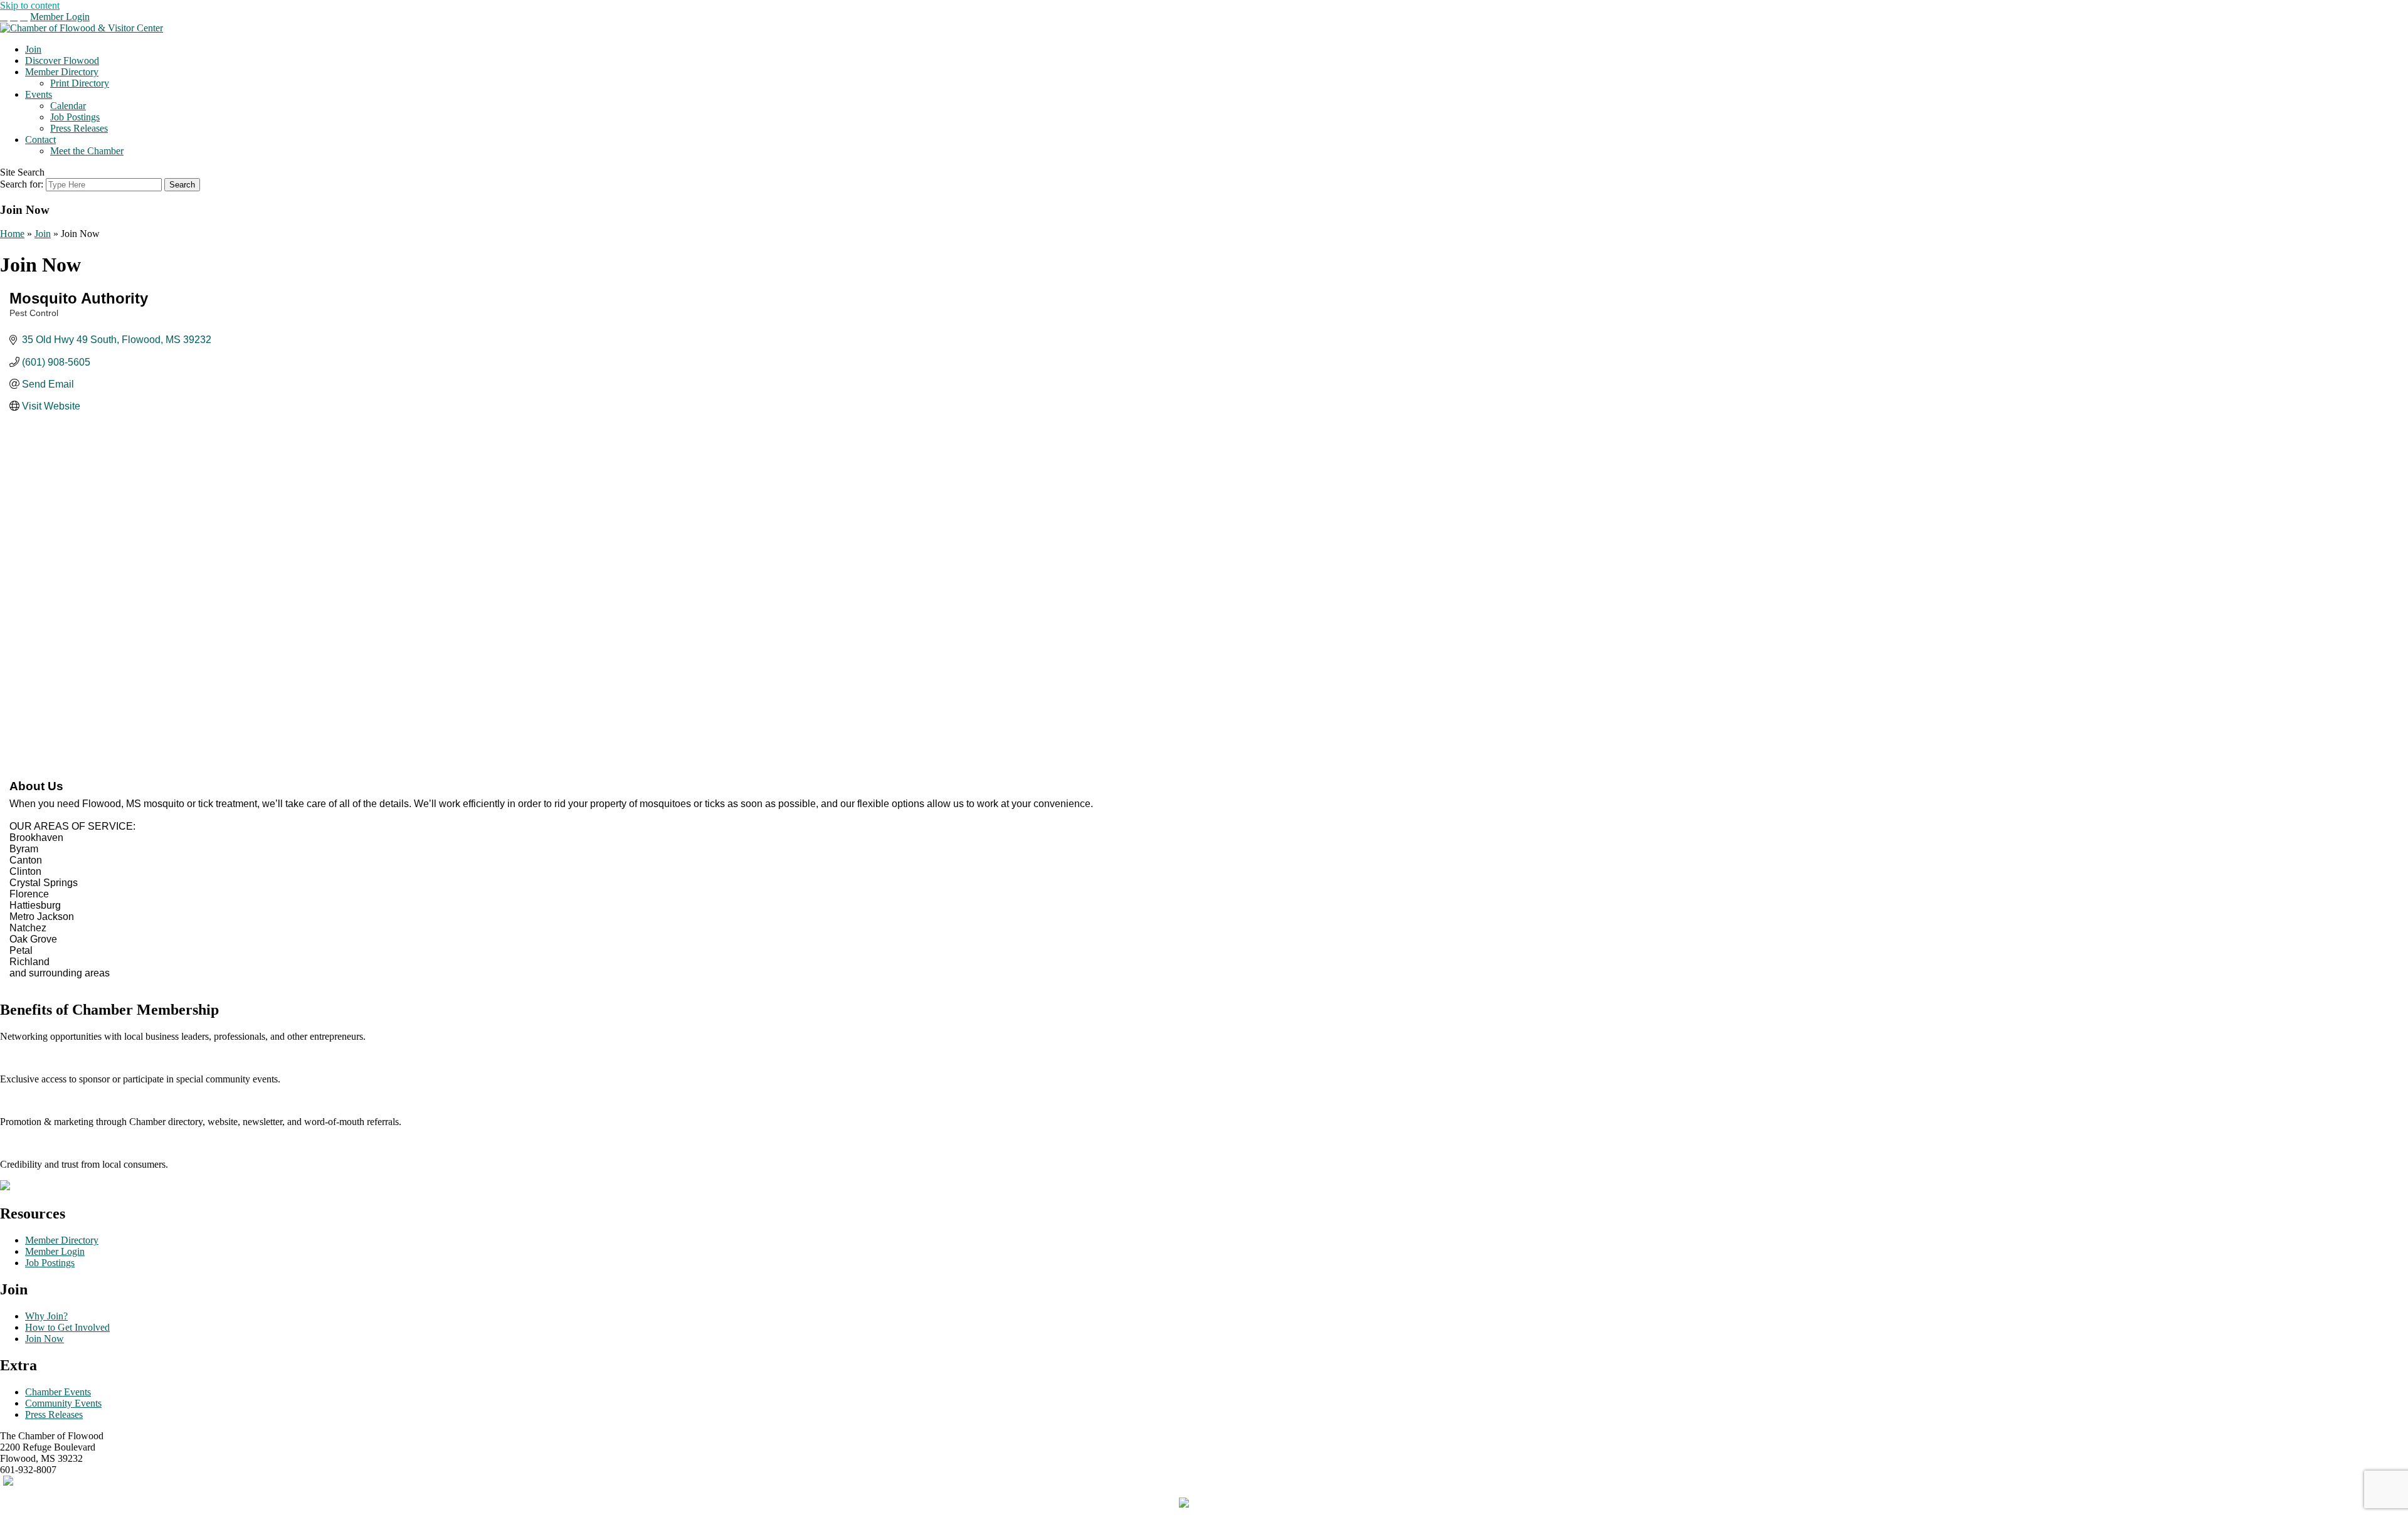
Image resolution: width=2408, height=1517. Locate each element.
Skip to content (30, 5)
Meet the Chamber (87, 151)
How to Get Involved (67, 1327)
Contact (40, 140)
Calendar (68, 106)
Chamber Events (58, 1392)
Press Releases (79, 128)
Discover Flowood (62, 61)
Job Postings (75, 117)
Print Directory (80, 83)
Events (39, 94)
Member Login (60, 17)
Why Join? (46, 1316)
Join (33, 49)
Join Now (45, 1339)
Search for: (22, 184)
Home (12, 234)
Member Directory (62, 72)
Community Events (63, 1403)
